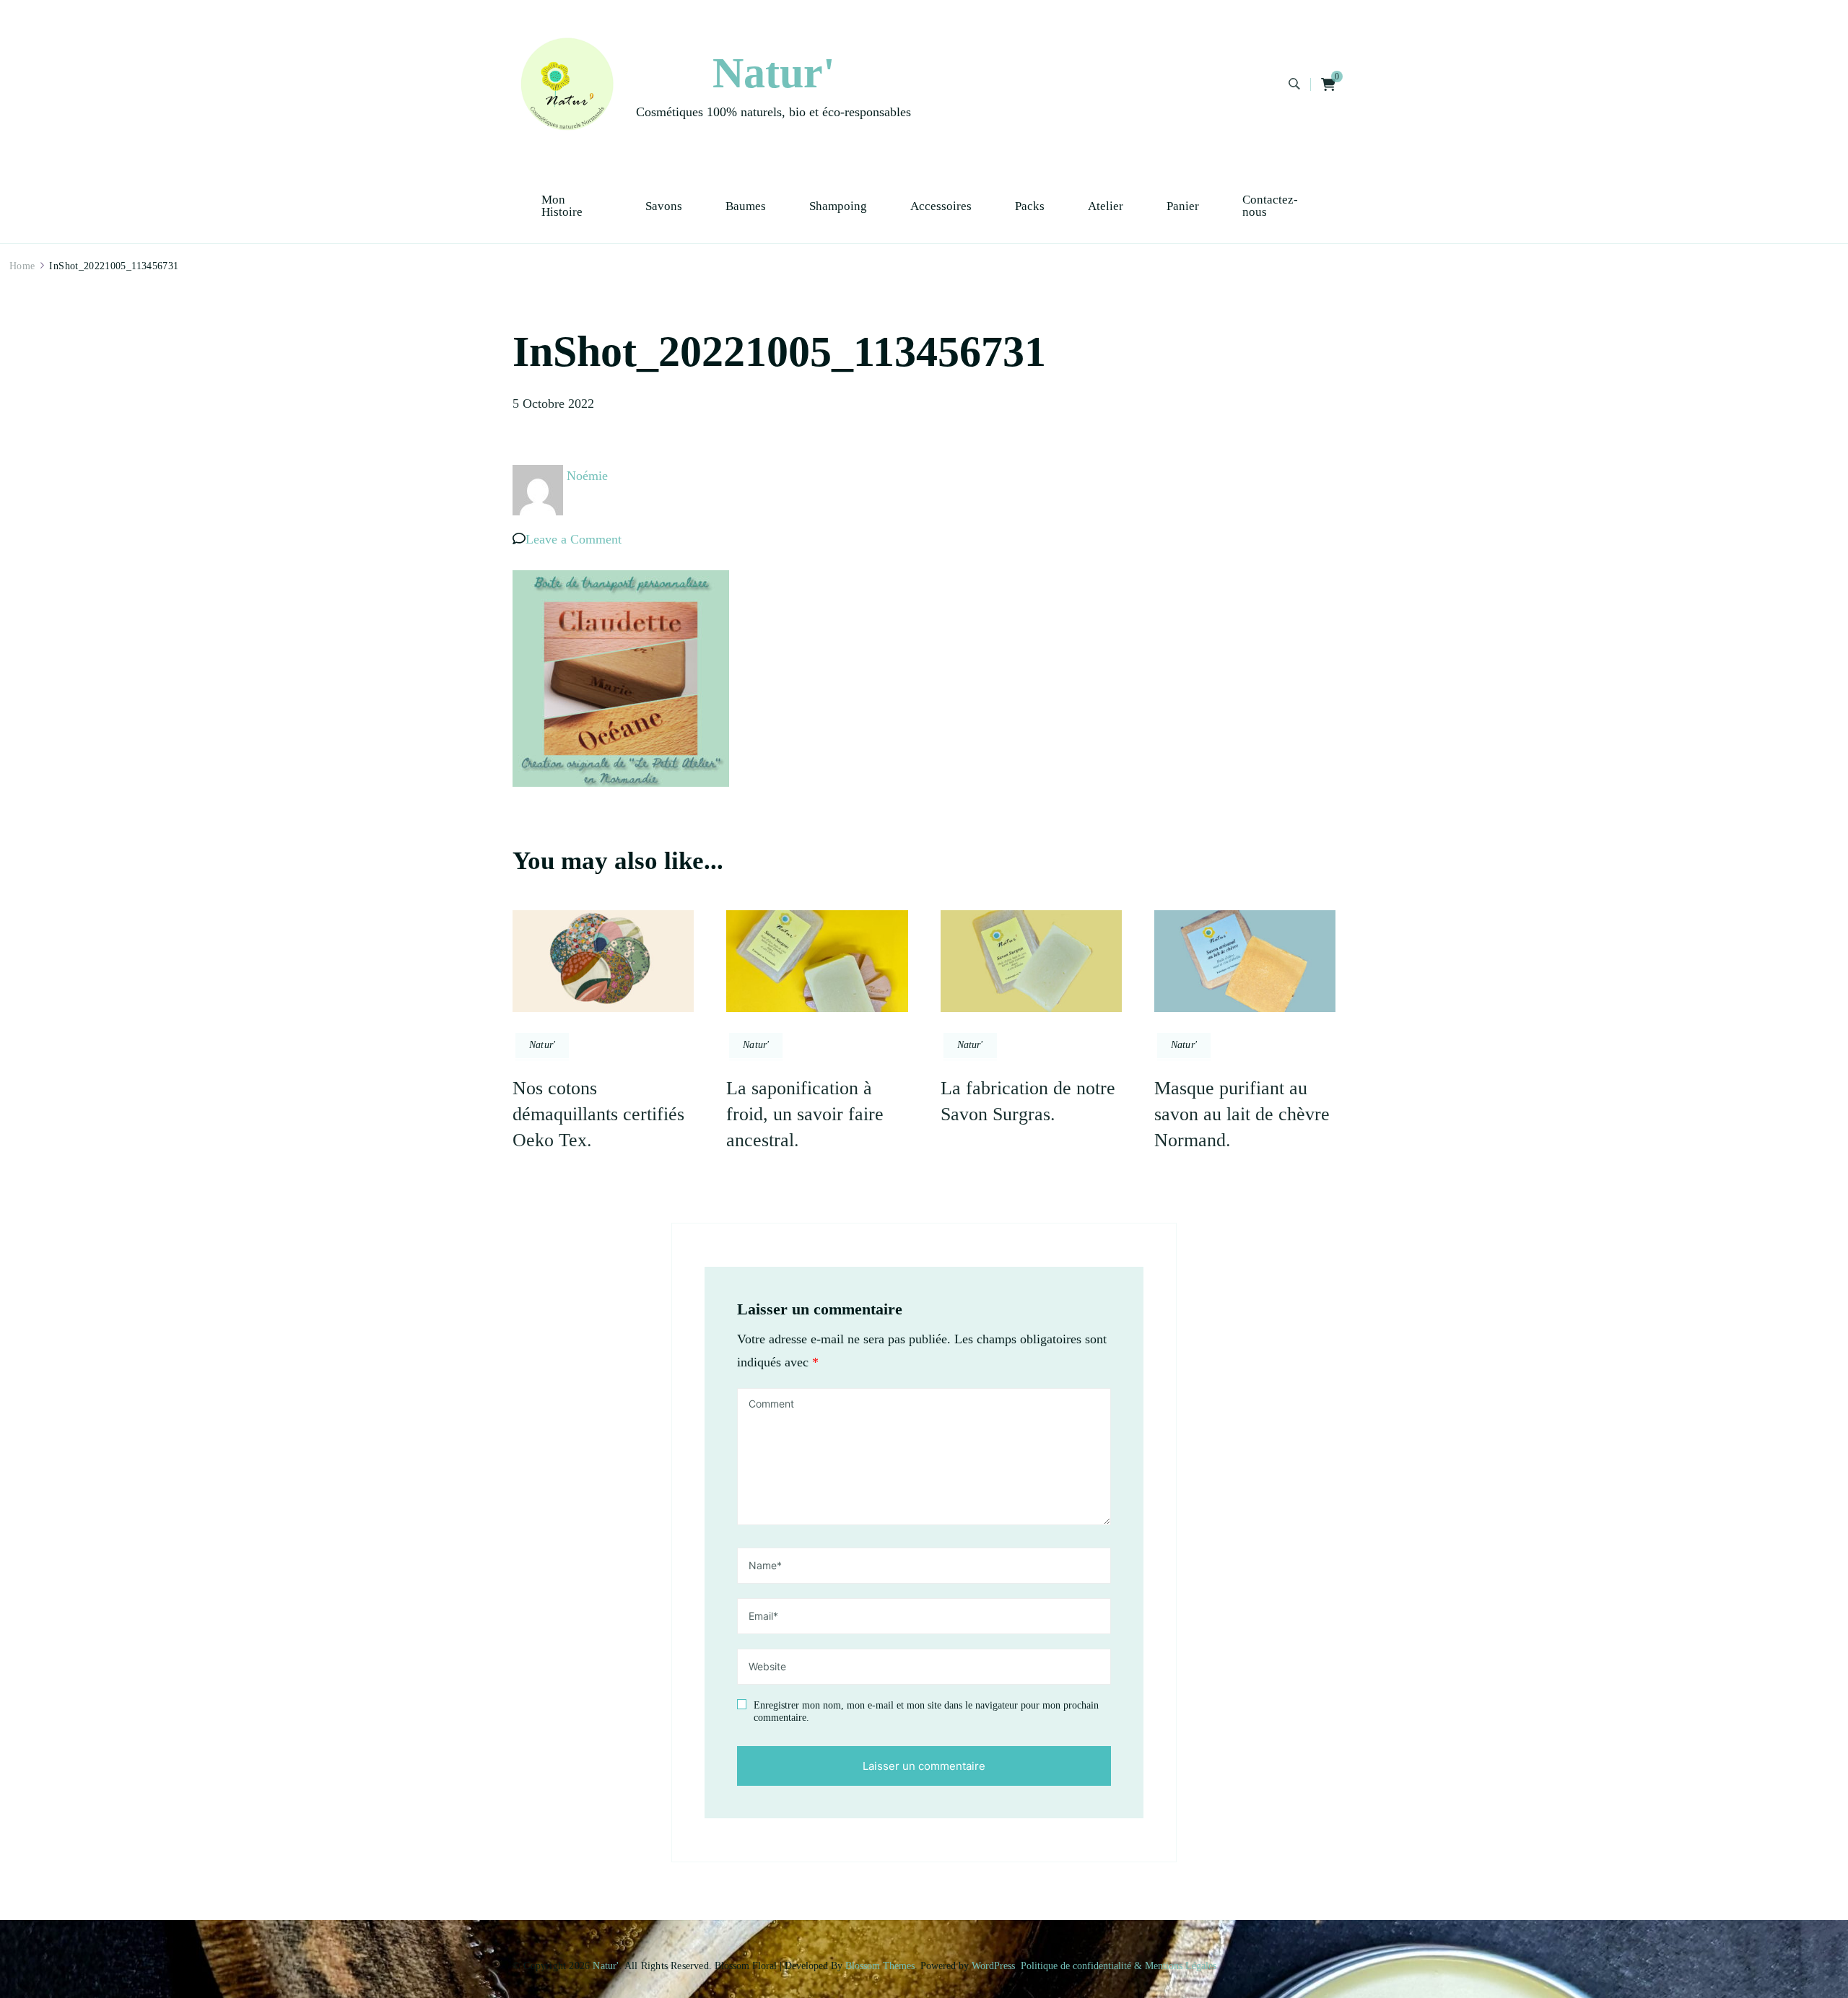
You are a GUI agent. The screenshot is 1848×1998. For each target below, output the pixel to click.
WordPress (993, 1966)
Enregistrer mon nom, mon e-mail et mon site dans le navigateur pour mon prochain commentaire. (926, 1712)
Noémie (587, 476)
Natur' (774, 73)
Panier (1183, 206)
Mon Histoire (562, 206)
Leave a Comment (574, 539)
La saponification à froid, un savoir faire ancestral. (805, 1114)
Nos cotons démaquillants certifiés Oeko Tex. (598, 1114)
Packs (1030, 206)
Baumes (746, 206)
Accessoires (941, 206)
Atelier (1106, 206)
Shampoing (838, 206)
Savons (664, 206)
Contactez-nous (1270, 206)
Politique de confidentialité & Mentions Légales (1119, 1966)
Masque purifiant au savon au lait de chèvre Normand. (1242, 1114)
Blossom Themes (880, 1966)
